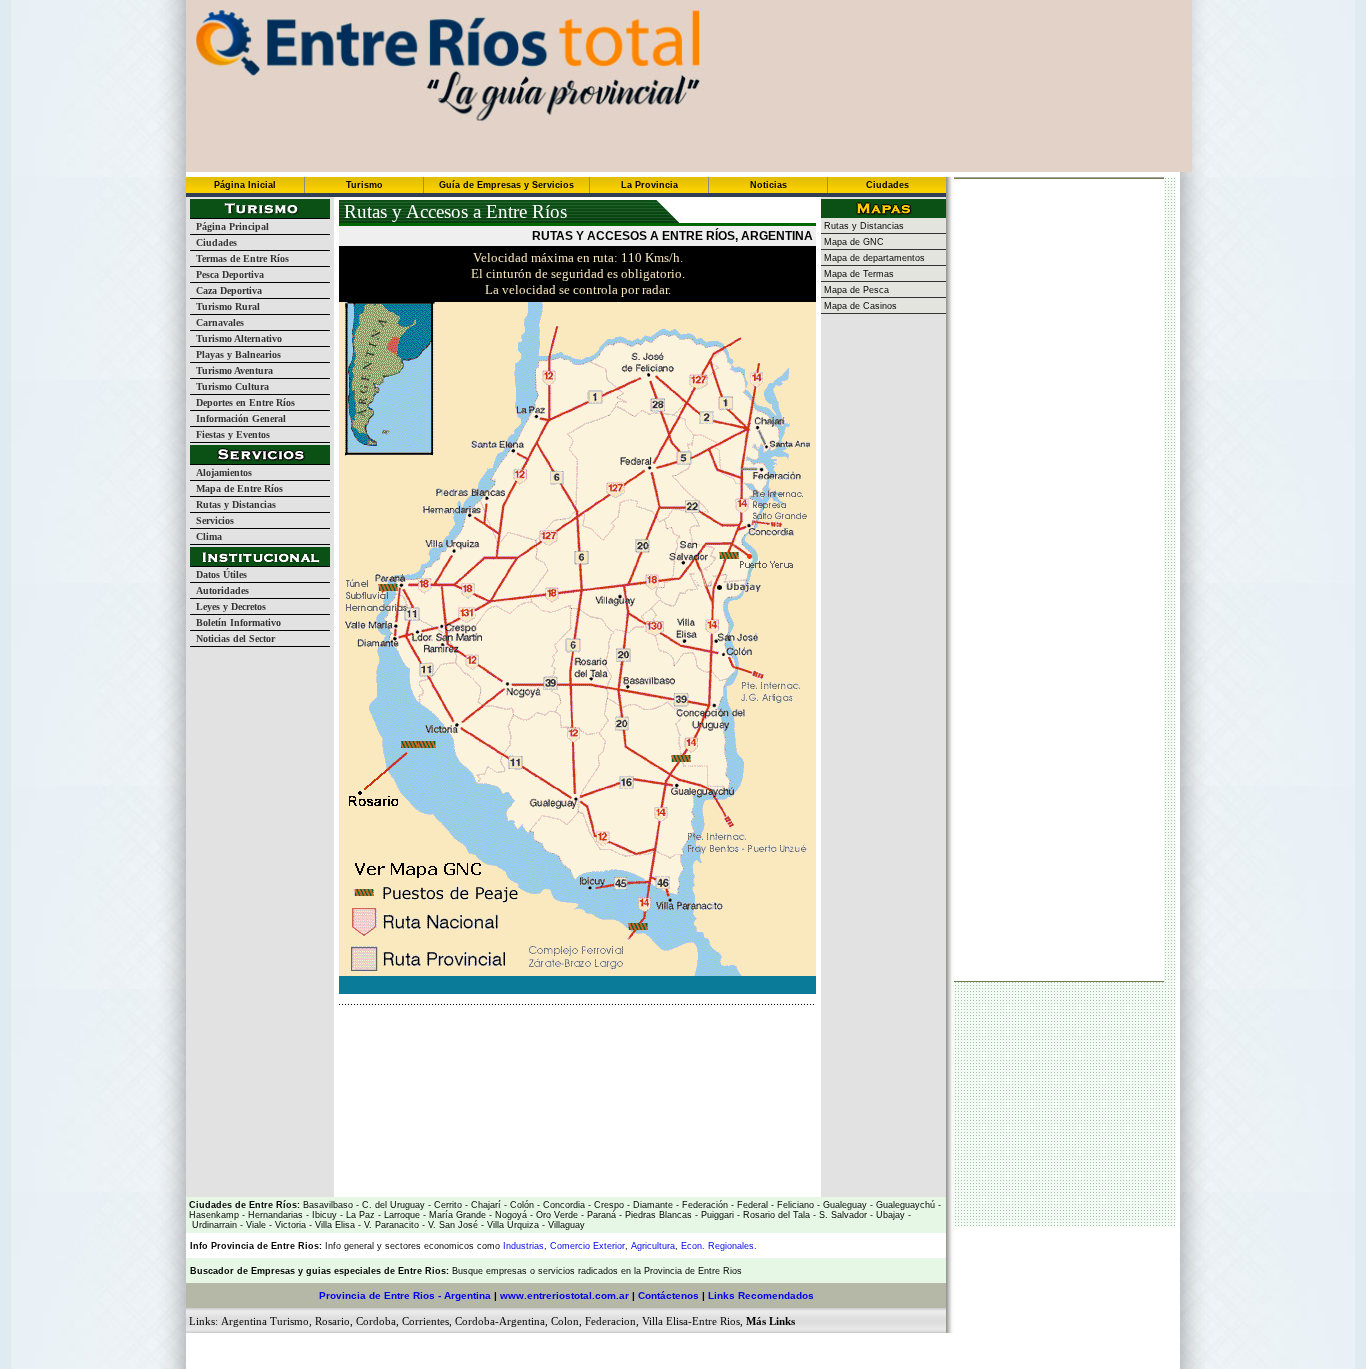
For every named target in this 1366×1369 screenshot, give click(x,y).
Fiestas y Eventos (230, 434)
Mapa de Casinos (859, 306)
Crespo (607, 1205)
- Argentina (463, 1295)
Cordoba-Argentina (500, 1321)
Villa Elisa (333, 1225)
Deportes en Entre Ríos (242, 402)
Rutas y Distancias (233, 504)
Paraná (600, 1215)
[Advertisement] (573, 1035)
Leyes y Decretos (228, 606)
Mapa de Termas (857, 274)
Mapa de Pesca (855, 290)
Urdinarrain (213, 1225)
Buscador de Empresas (242, 1271)
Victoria (289, 1225)
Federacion (610, 1321)
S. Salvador (841, 1215)
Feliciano (794, 1205)
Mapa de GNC (852, 242)
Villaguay (565, 1225)
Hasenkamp (214, 1215)
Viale (254, 1225)
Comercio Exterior (587, 1246)
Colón (520, 1205)
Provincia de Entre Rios (377, 1295)
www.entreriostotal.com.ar (564, 1295)
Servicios (212, 520)
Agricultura (653, 1246)
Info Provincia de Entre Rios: (256, 1246)
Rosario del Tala (775, 1215)
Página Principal (229, 226)
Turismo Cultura (229, 386)
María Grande (456, 1215)
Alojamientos (221, 472)
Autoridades (219, 590)
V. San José (451, 1225)
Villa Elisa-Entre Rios (691, 1321)
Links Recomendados (761, 1295)
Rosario (332, 1321)
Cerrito (448, 1205)
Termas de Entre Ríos (239, 258)
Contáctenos (668, 1295)
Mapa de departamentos (873, 258)
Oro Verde (555, 1215)
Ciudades (213, 242)
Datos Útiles (218, 574)
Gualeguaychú (905, 1205)
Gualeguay (843, 1205)
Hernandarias (274, 1215)
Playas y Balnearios (235, 354)
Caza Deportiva (226, 290)
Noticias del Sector (232, 638)
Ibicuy (323, 1215)
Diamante (651, 1205)
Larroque (400, 1215)
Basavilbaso (328, 1205)
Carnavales (217, 322)
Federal (751, 1205)
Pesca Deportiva (227, 274)
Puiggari (716, 1215)
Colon (565, 1321)
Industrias (523, 1246)
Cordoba (376, 1321)
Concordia (562, 1205)
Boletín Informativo (235, 622)
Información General (238, 418)
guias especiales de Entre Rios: (379, 1271)
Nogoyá (509, 1215)
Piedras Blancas (658, 1215)
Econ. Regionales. (719, 1246)
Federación (703, 1205)
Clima (206, 536)
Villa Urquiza (513, 1225)
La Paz (360, 1215)
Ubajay (889, 1215)
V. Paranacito (390, 1225)
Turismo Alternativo (236, 338)
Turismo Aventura (231, 370)
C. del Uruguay (392, 1205)
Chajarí (484, 1205)
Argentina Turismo (265, 1321)
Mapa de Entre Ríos (236, 488)
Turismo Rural (225, 306)
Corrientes (425, 1321)
